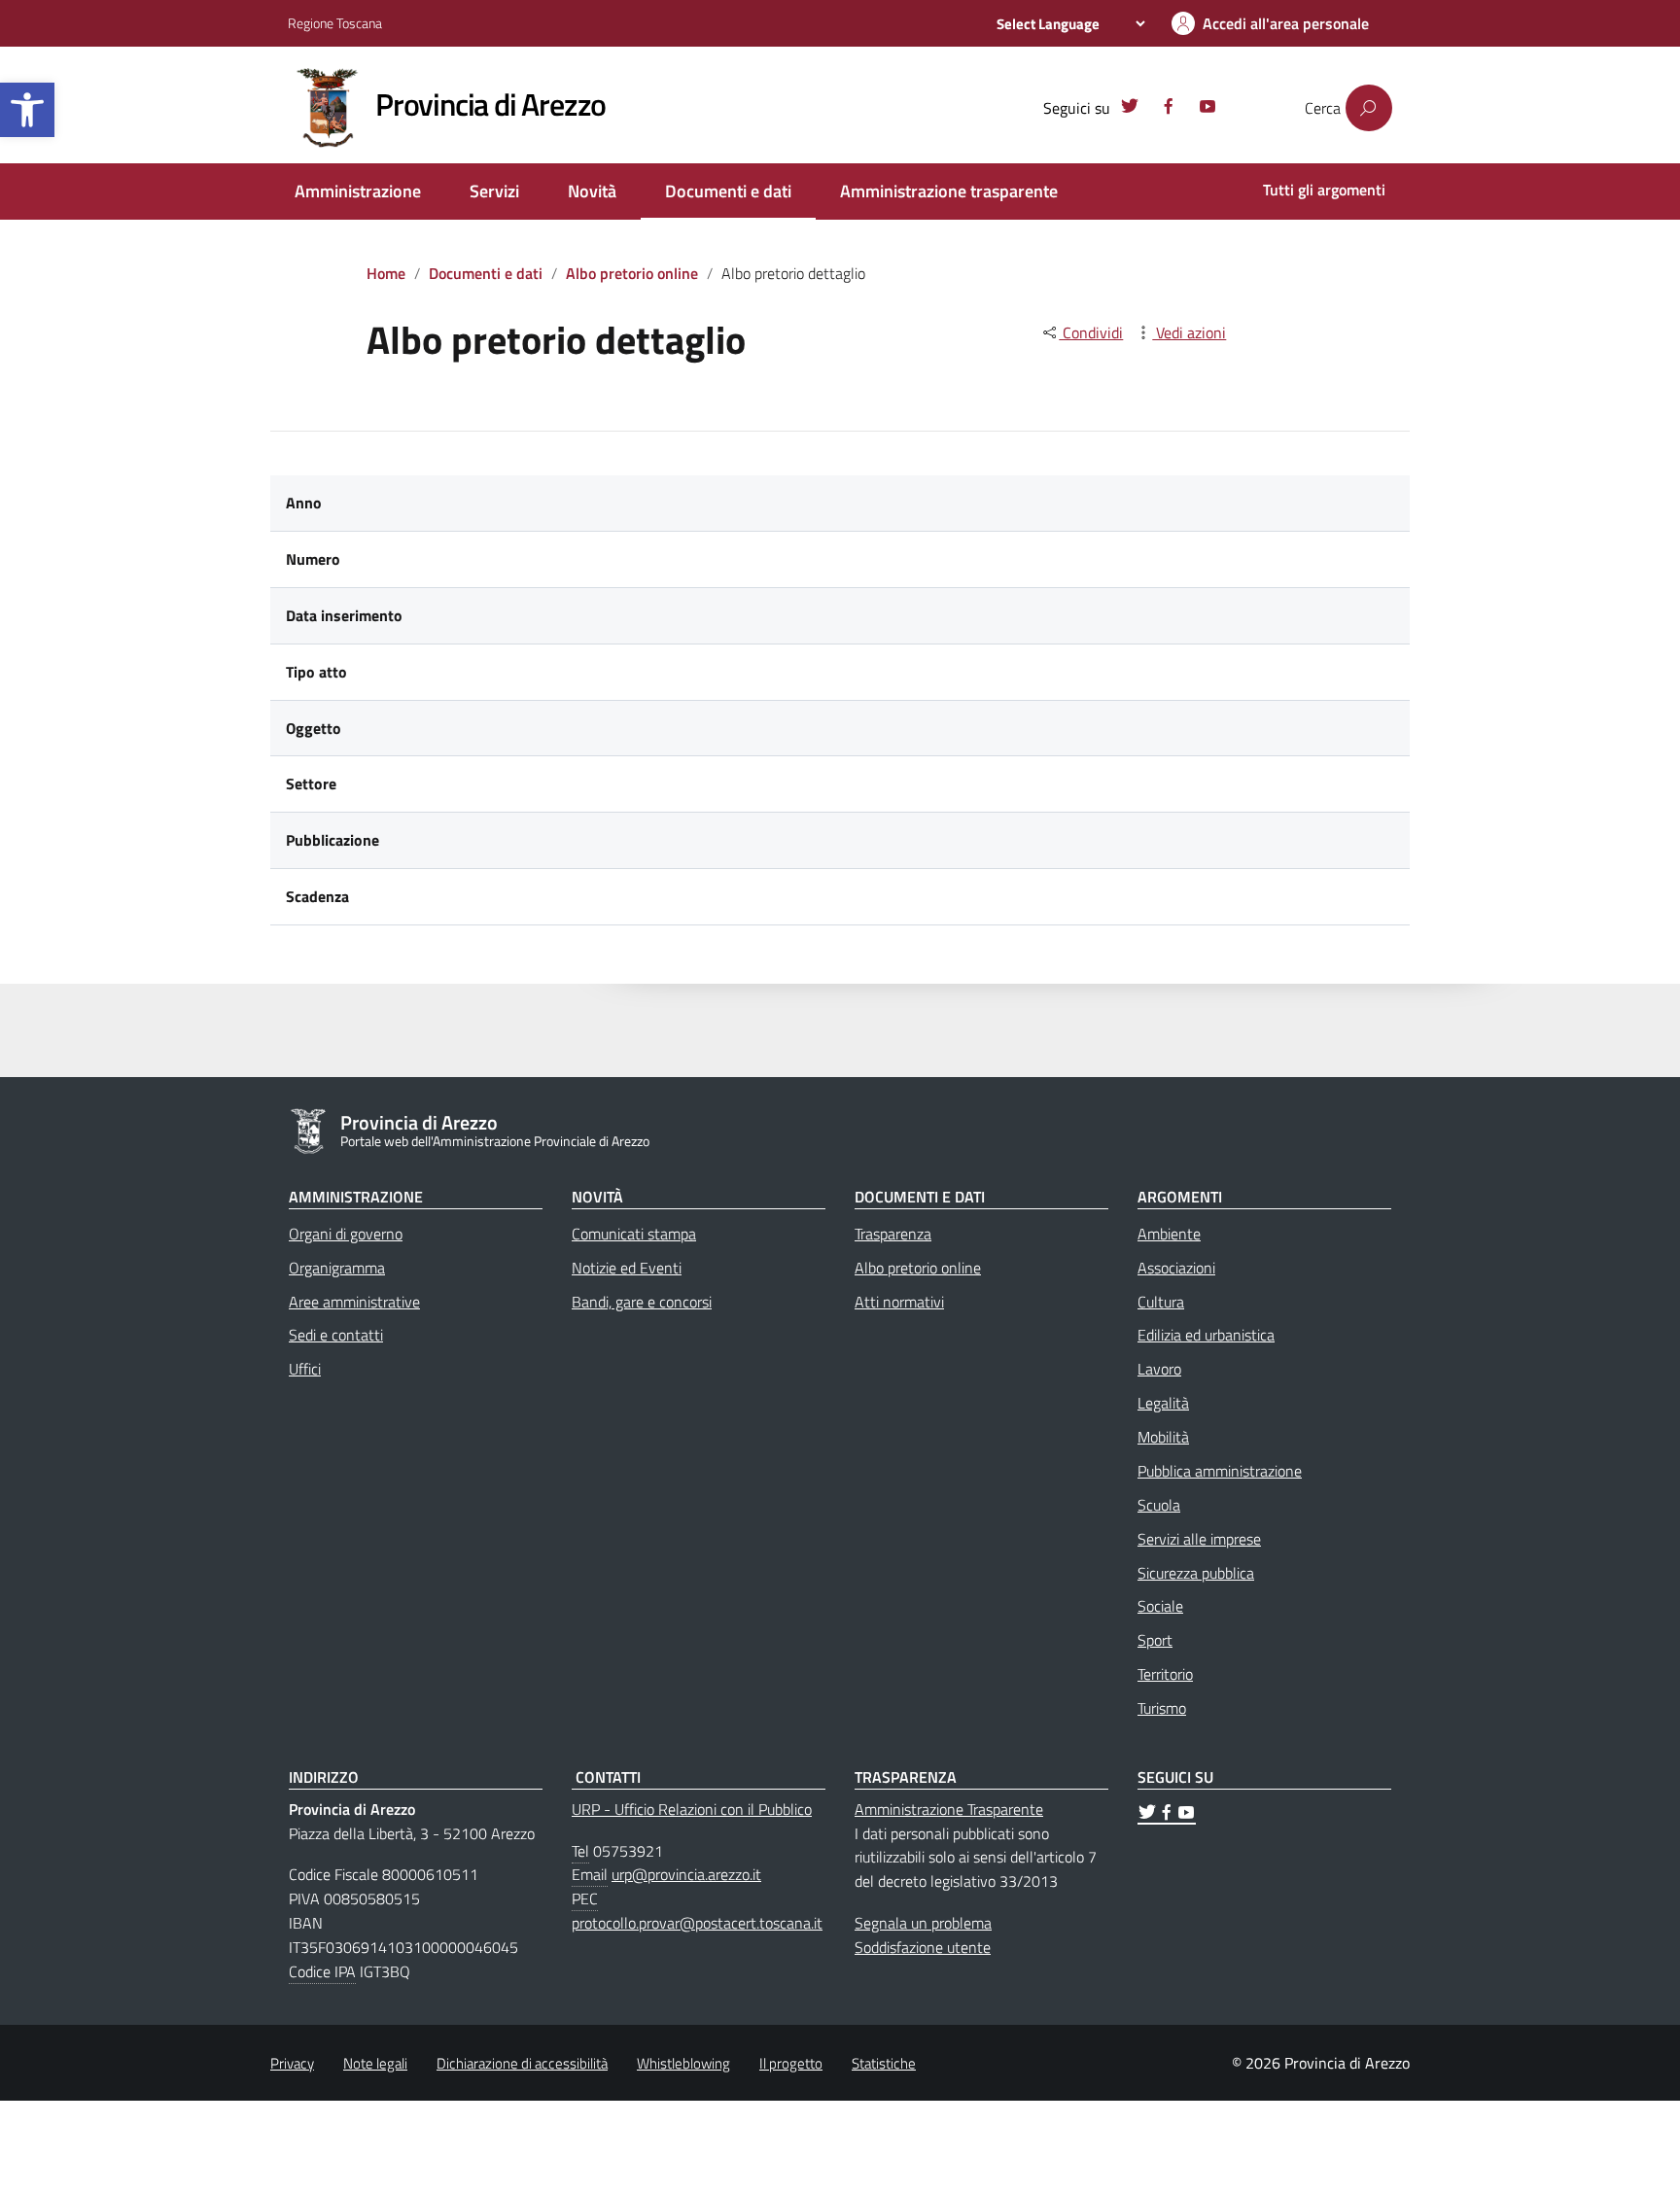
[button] (27, 110)
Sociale (1160, 1606)
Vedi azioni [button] (1189, 332)
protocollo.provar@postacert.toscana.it (697, 1923)
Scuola (1159, 1505)
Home (386, 273)
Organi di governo (346, 1234)
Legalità (1163, 1403)
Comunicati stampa (634, 1234)
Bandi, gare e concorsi (642, 1302)
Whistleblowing (683, 2063)
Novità (592, 191)
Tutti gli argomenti (1324, 190)
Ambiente (1169, 1234)
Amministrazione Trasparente (949, 1809)
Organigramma (337, 1268)
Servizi (494, 191)
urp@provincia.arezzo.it (686, 1874)
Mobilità (1163, 1437)
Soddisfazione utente (923, 1947)
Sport (1155, 1640)
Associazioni (1176, 1268)
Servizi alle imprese (1199, 1539)
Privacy (292, 2063)
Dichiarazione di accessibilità (522, 2063)
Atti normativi (899, 1302)
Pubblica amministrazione (1220, 1471)
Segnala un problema (923, 1923)
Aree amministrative (354, 1302)
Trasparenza (893, 1234)
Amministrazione (358, 191)
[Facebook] (1169, 109)
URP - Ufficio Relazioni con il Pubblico (692, 1809)
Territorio (1165, 1674)
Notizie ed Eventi (627, 1268)
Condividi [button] (1091, 332)
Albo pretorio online (632, 273)
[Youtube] (1207, 109)
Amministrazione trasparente (949, 191)
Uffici (305, 1369)
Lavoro (1159, 1369)
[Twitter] (1130, 109)
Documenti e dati (728, 191)
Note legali (375, 2063)
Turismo (1162, 1708)
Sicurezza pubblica (1196, 1573)
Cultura (1161, 1302)
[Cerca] (1369, 108)
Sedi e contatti (336, 1335)
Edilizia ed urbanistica (1206, 1335)
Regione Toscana (335, 23)
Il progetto (791, 2063)
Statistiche (884, 2063)
